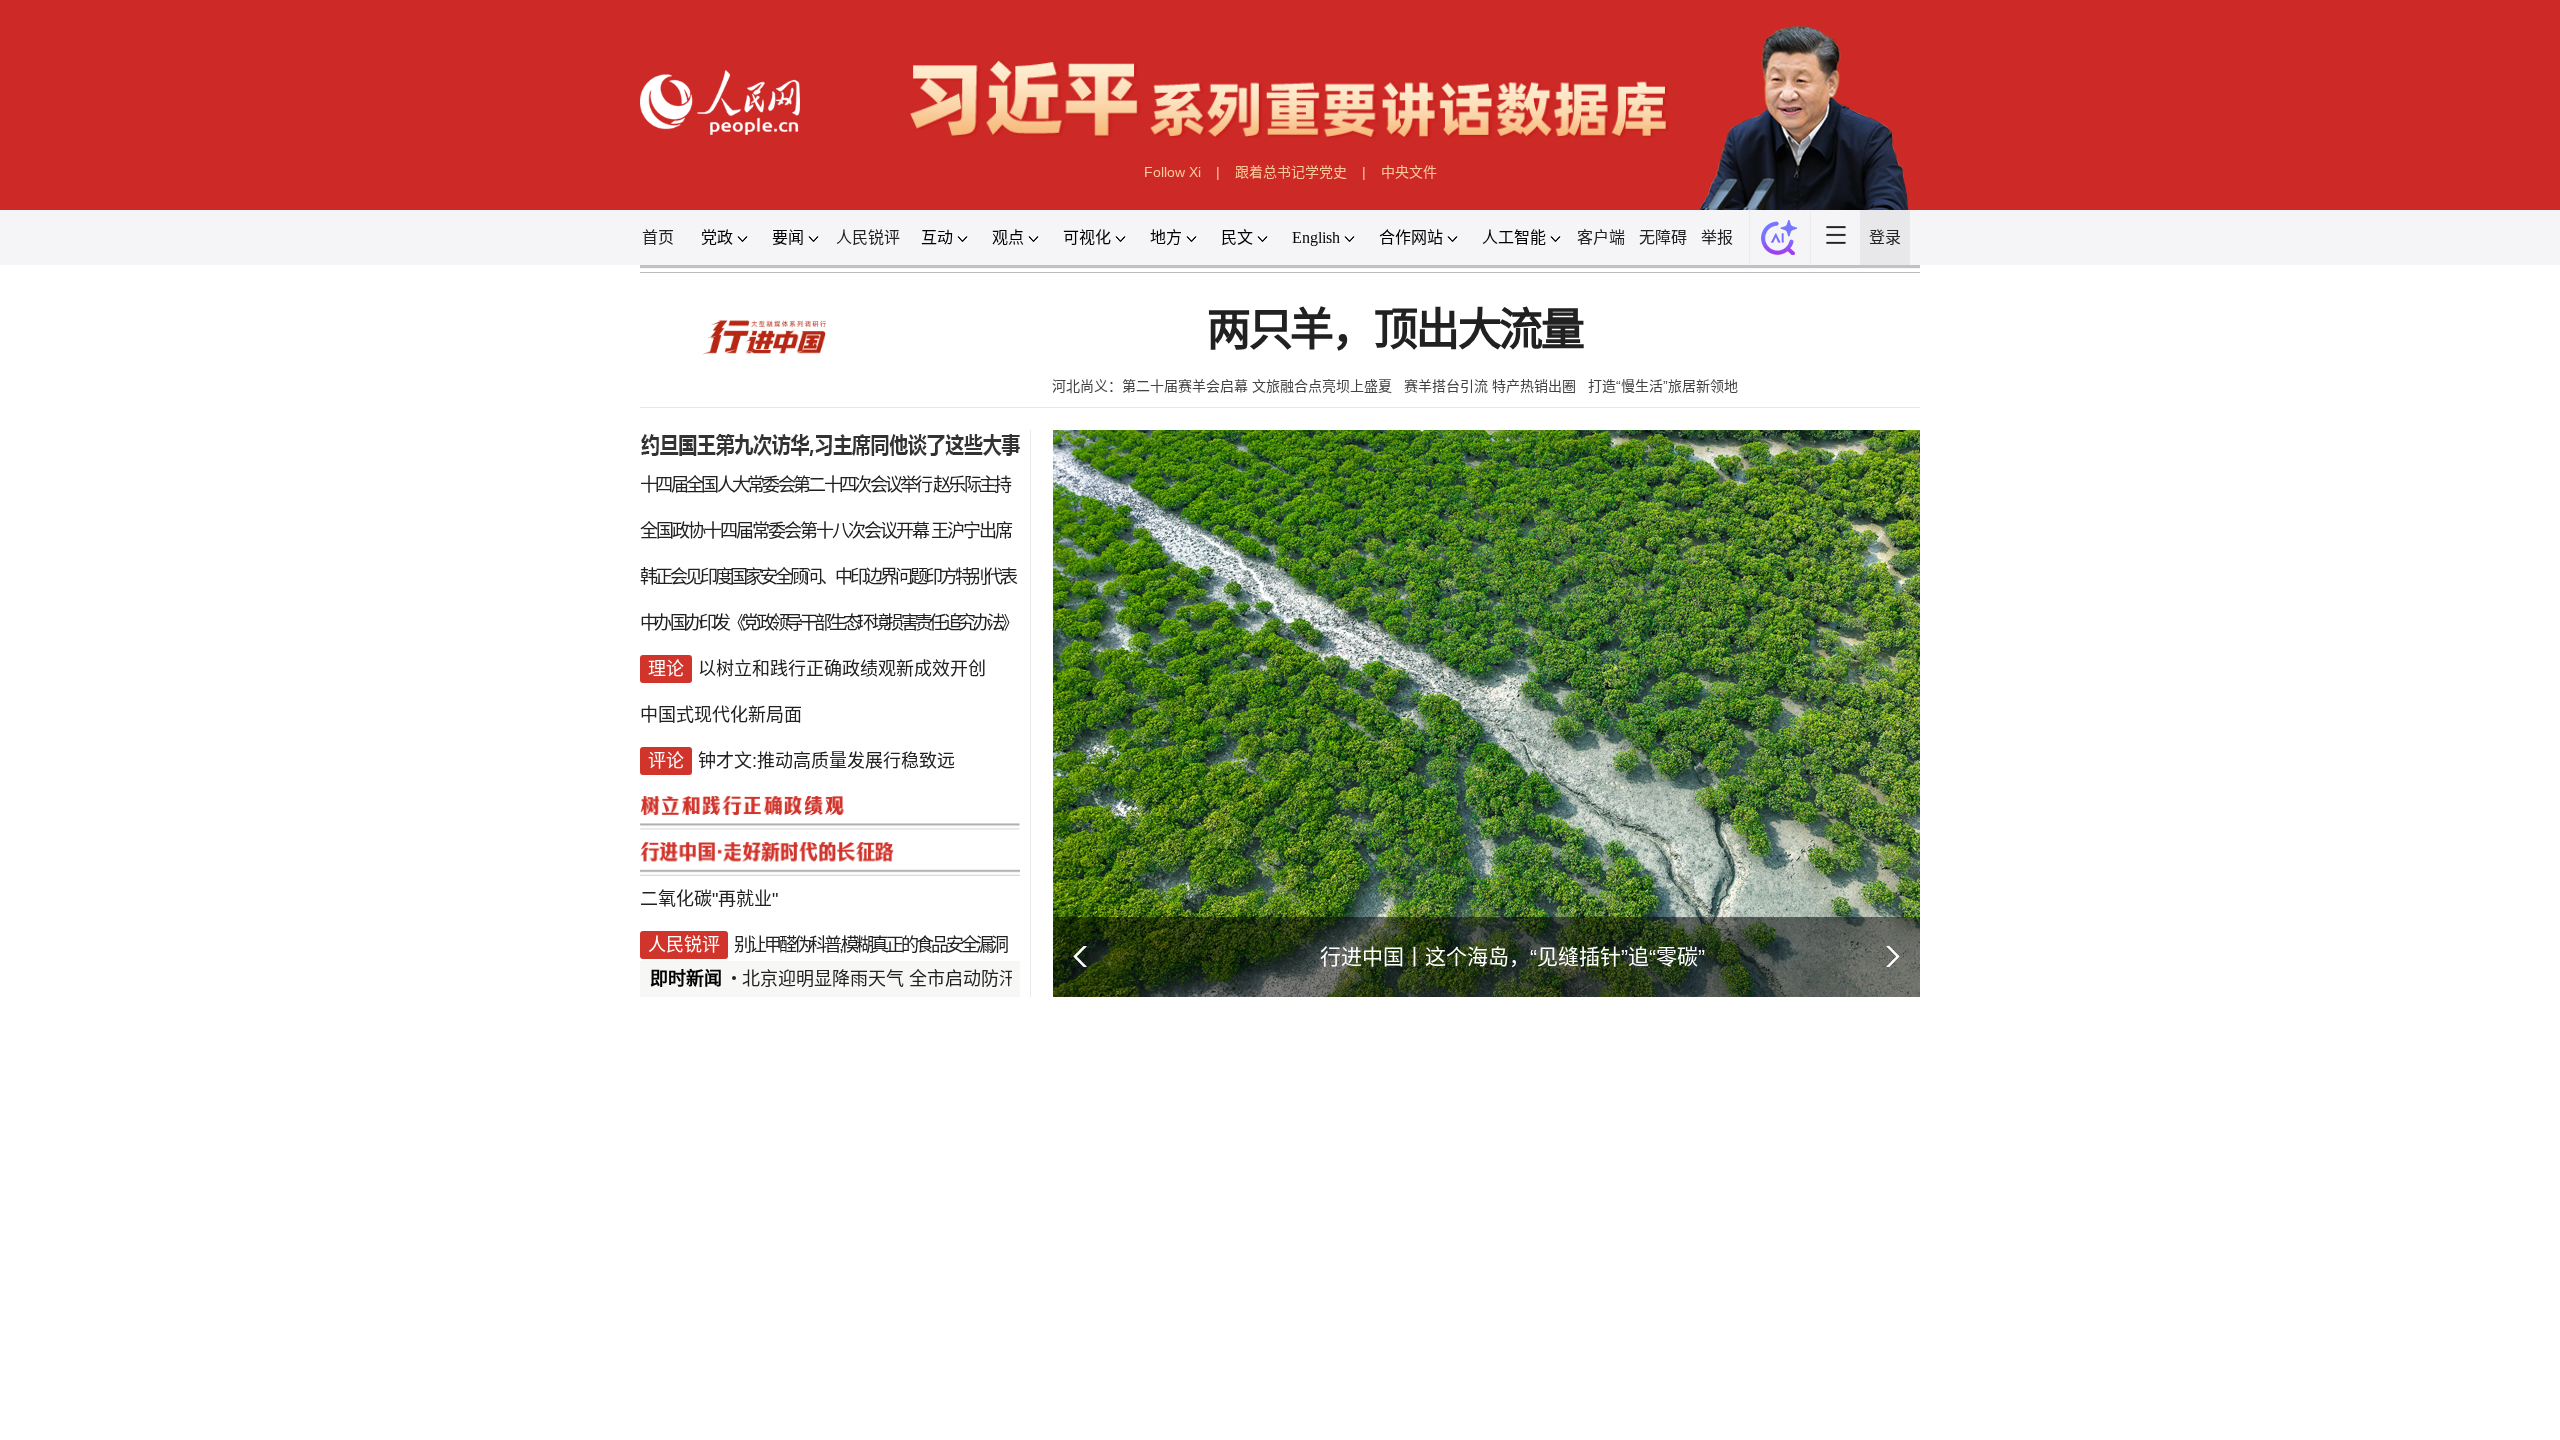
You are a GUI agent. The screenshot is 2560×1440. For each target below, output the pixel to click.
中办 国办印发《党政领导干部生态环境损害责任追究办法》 (828, 623)
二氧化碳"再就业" (709, 899)
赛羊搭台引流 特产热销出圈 (1490, 386)
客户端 (1601, 237)
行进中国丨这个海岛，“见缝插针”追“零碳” (1512, 956)
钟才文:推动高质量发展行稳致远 (826, 761)
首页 (658, 237)
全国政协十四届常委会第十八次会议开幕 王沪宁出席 (825, 531)
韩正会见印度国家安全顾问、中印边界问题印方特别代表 (827, 577)
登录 (1885, 237)
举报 (1717, 237)
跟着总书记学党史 (1291, 172)
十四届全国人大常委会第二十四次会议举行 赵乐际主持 (825, 485)
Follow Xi (1172, 172)
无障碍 (1663, 237)
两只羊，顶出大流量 (1395, 330)
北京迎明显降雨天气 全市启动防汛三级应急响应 (933, 979)
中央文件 (1409, 172)
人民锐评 (868, 237)
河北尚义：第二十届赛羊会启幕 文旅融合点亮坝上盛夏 (1222, 386)
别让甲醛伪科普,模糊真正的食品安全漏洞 (870, 945)
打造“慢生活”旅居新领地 (1663, 386)
